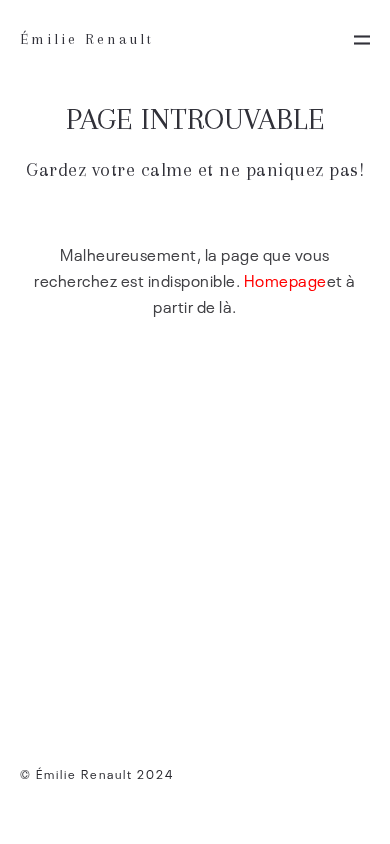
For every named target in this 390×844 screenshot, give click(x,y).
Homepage (285, 280)
